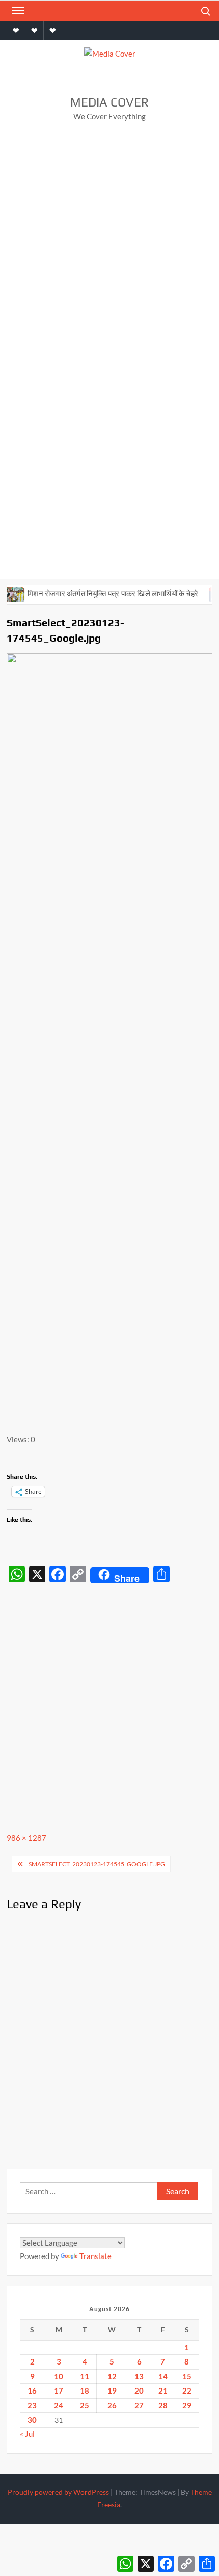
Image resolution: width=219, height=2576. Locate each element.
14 (163, 2376)
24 (59, 2405)
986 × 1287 (26, 1838)
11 (85, 2376)
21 (163, 2391)
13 (139, 2376)
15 (187, 2376)
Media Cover (109, 102)
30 (32, 2420)
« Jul (27, 2434)
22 (187, 2391)
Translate (95, 2256)
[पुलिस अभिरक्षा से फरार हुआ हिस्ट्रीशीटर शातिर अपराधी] (207, 593)
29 (187, 2405)
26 (112, 2405)
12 (112, 2376)
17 (59, 2391)
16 (32, 2391)
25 (85, 2405)
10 (59, 2376)
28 (163, 2405)
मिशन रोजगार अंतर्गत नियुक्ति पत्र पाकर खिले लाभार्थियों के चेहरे (101, 593)
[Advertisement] (109, 246)
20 (139, 2391)
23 (32, 2405)
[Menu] (17, 11)
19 (112, 2391)
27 (139, 2405)
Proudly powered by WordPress (58, 2492)
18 (85, 2391)
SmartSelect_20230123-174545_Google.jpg (97, 1864)
